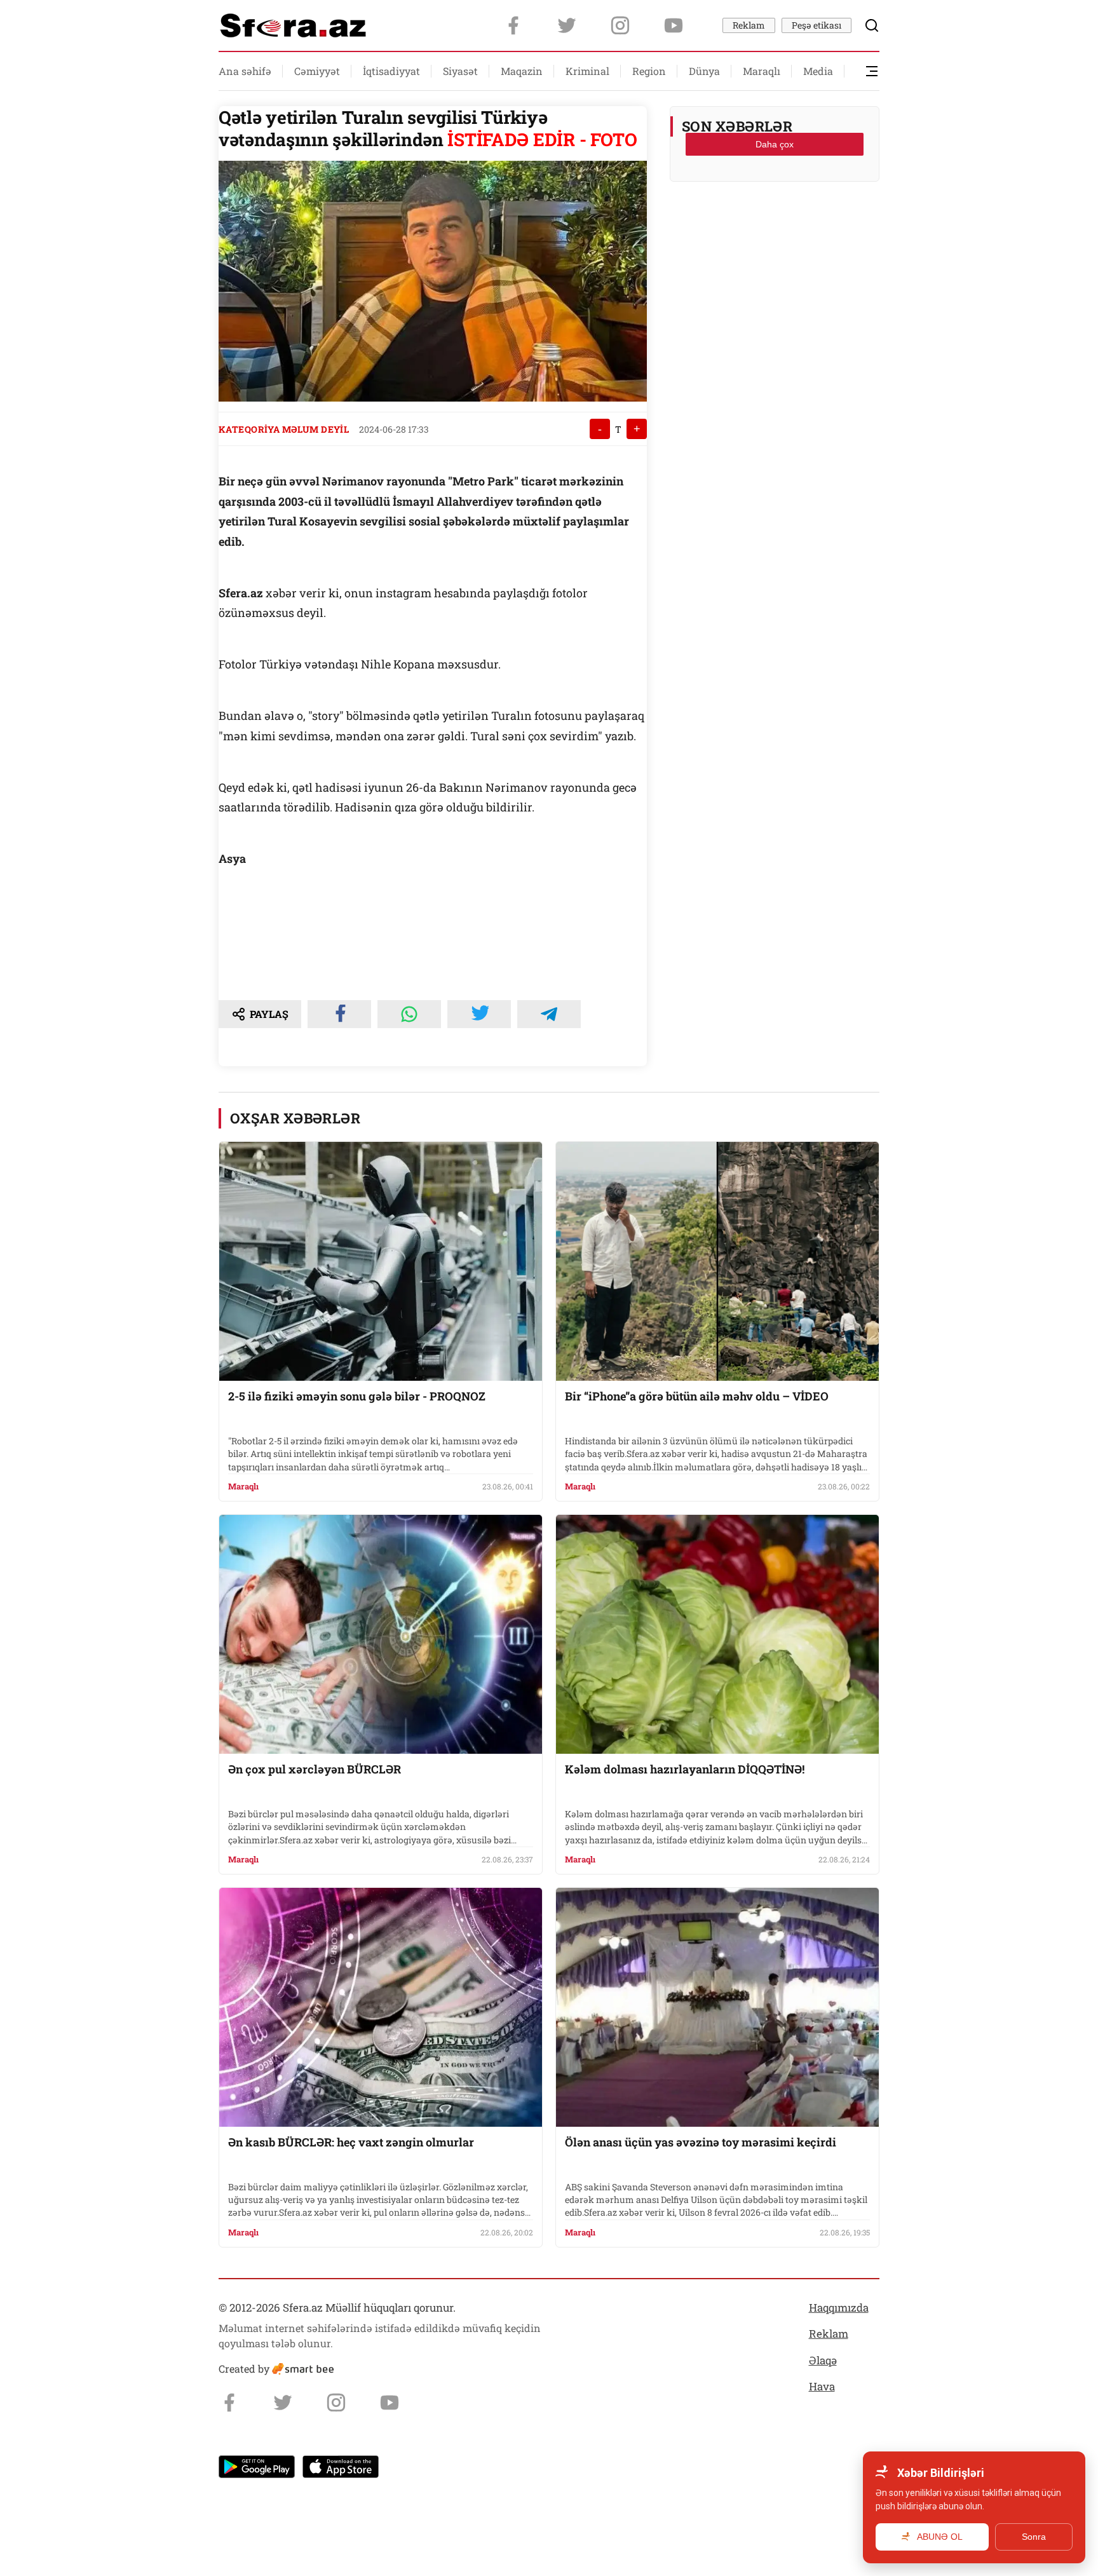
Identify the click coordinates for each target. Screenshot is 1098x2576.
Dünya (704, 71)
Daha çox (775, 144)
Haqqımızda (839, 2308)
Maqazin (522, 71)
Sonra (1034, 2537)
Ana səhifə (245, 71)
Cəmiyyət (317, 71)
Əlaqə (823, 2360)
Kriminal (587, 71)
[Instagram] (620, 25)
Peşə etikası (817, 25)
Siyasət (460, 71)
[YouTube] (674, 25)
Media (818, 71)
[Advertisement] (775, 223)
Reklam (749, 25)
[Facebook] (513, 25)
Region (649, 71)
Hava (822, 2386)
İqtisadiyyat (391, 71)
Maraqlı (762, 71)
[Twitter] (567, 25)
